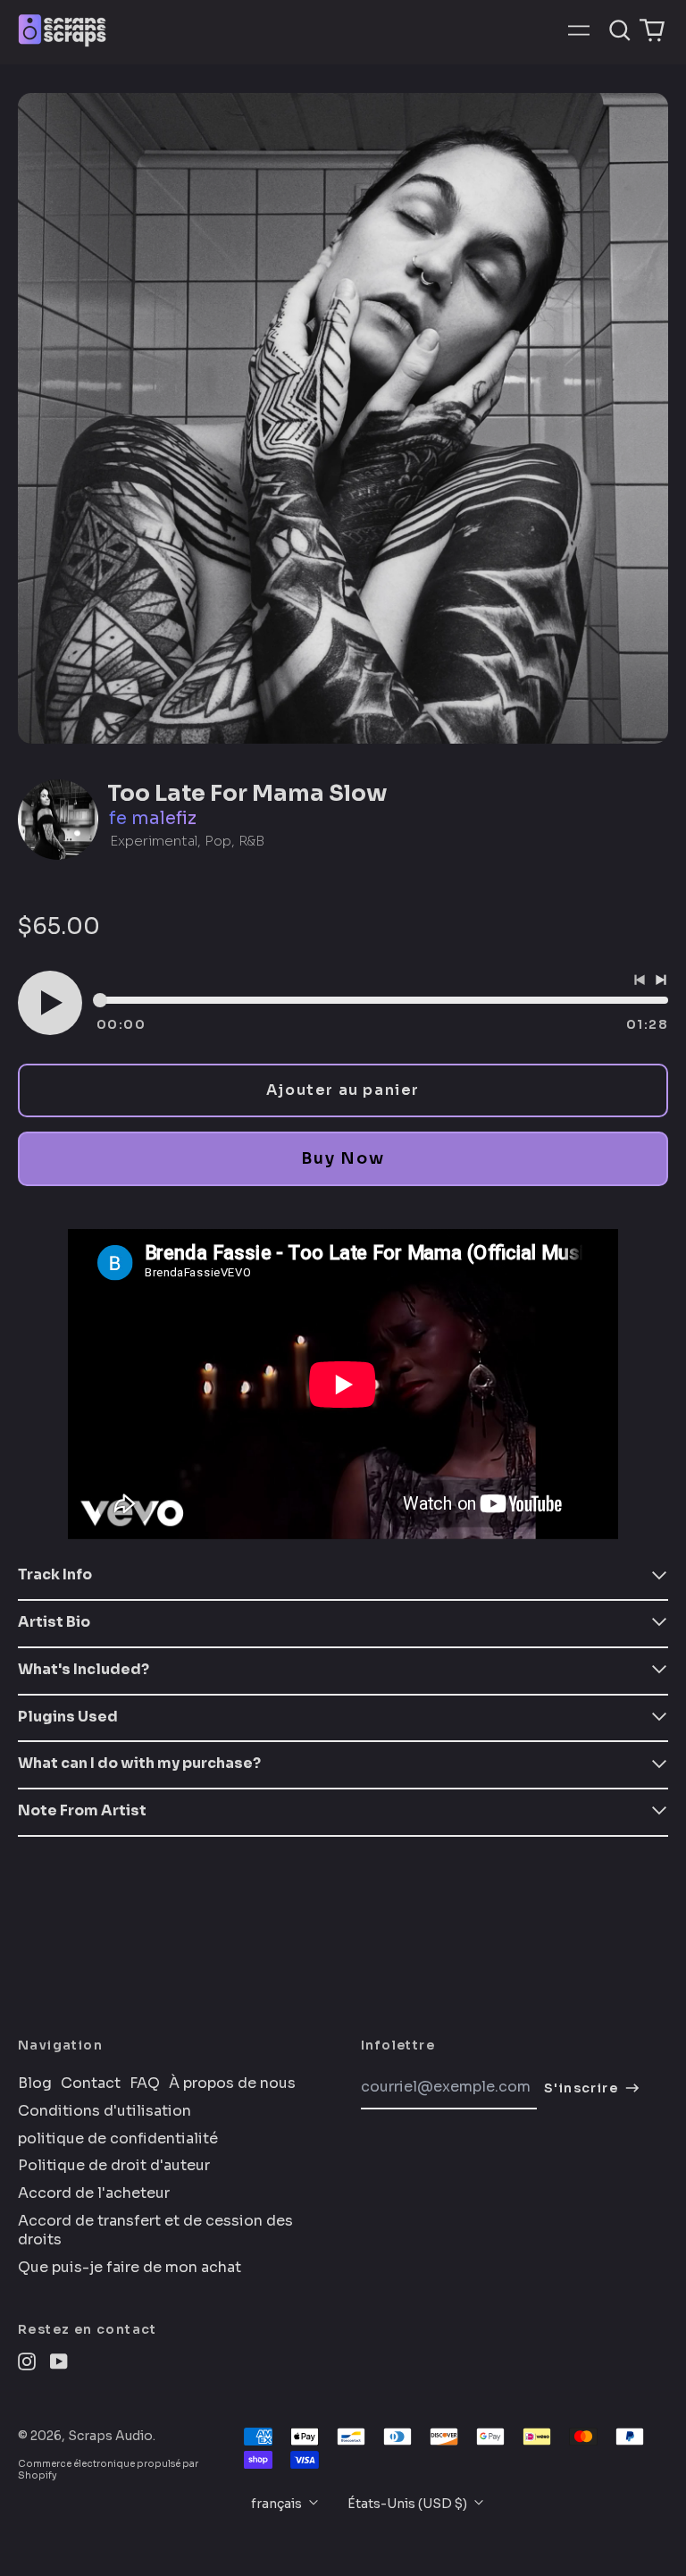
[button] (620, 30)
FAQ (145, 2084)
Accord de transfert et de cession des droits (155, 2231)
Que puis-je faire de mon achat (130, 2268)
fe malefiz (153, 818)
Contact (91, 2084)
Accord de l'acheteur (94, 2193)
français (278, 2504)
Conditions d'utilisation (105, 2111)
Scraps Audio (110, 2436)
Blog (35, 2084)
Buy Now (343, 1158)
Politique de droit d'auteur (114, 2166)
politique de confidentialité (118, 2139)
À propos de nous (232, 2084)
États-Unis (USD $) (409, 2504)
